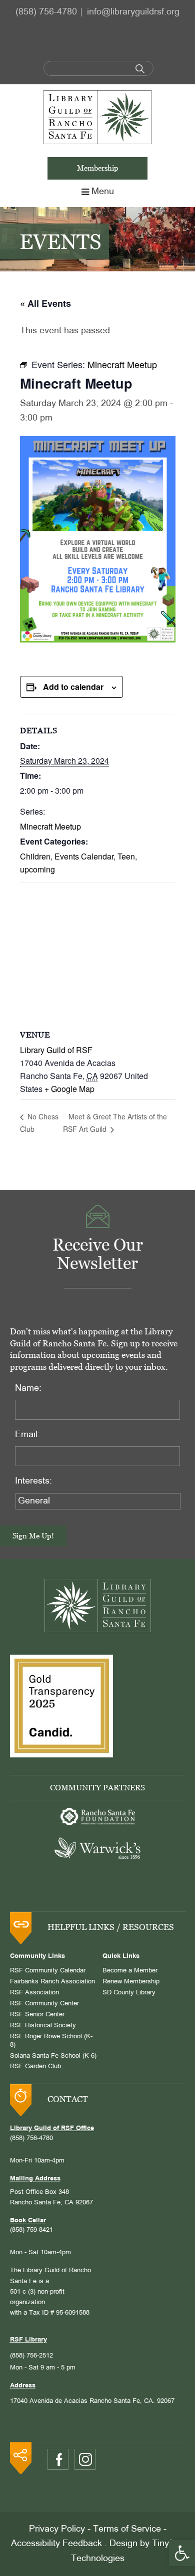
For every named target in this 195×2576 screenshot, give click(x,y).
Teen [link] (126, 856)
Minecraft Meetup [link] (50, 826)
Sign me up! (33, 1536)
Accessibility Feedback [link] (56, 2544)
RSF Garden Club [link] (35, 2067)
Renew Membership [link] (131, 1982)
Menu (103, 192)
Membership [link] (98, 168)
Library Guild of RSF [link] (56, 1050)
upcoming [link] (37, 869)
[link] (182, 2553)
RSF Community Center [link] (44, 2004)
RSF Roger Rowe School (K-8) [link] (51, 2041)
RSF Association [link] (34, 1993)
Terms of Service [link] (127, 2529)
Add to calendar (73, 687)
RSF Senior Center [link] (37, 2015)
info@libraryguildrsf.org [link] (133, 12)
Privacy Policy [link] (57, 2529)
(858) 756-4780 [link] (46, 12)
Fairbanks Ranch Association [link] (52, 1982)
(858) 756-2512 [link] (31, 2356)
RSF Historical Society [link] (43, 2026)
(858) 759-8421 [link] (31, 2230)
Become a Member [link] (130, 1971)
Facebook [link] (58, 2460)
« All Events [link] (45, 303)
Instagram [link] (85, 2459)
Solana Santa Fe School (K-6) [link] (53, 2056)
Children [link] (35, 856)
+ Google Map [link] (69, 1089)
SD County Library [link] (129, 1993)
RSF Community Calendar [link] (48, 1971)
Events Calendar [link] (84, 856)
